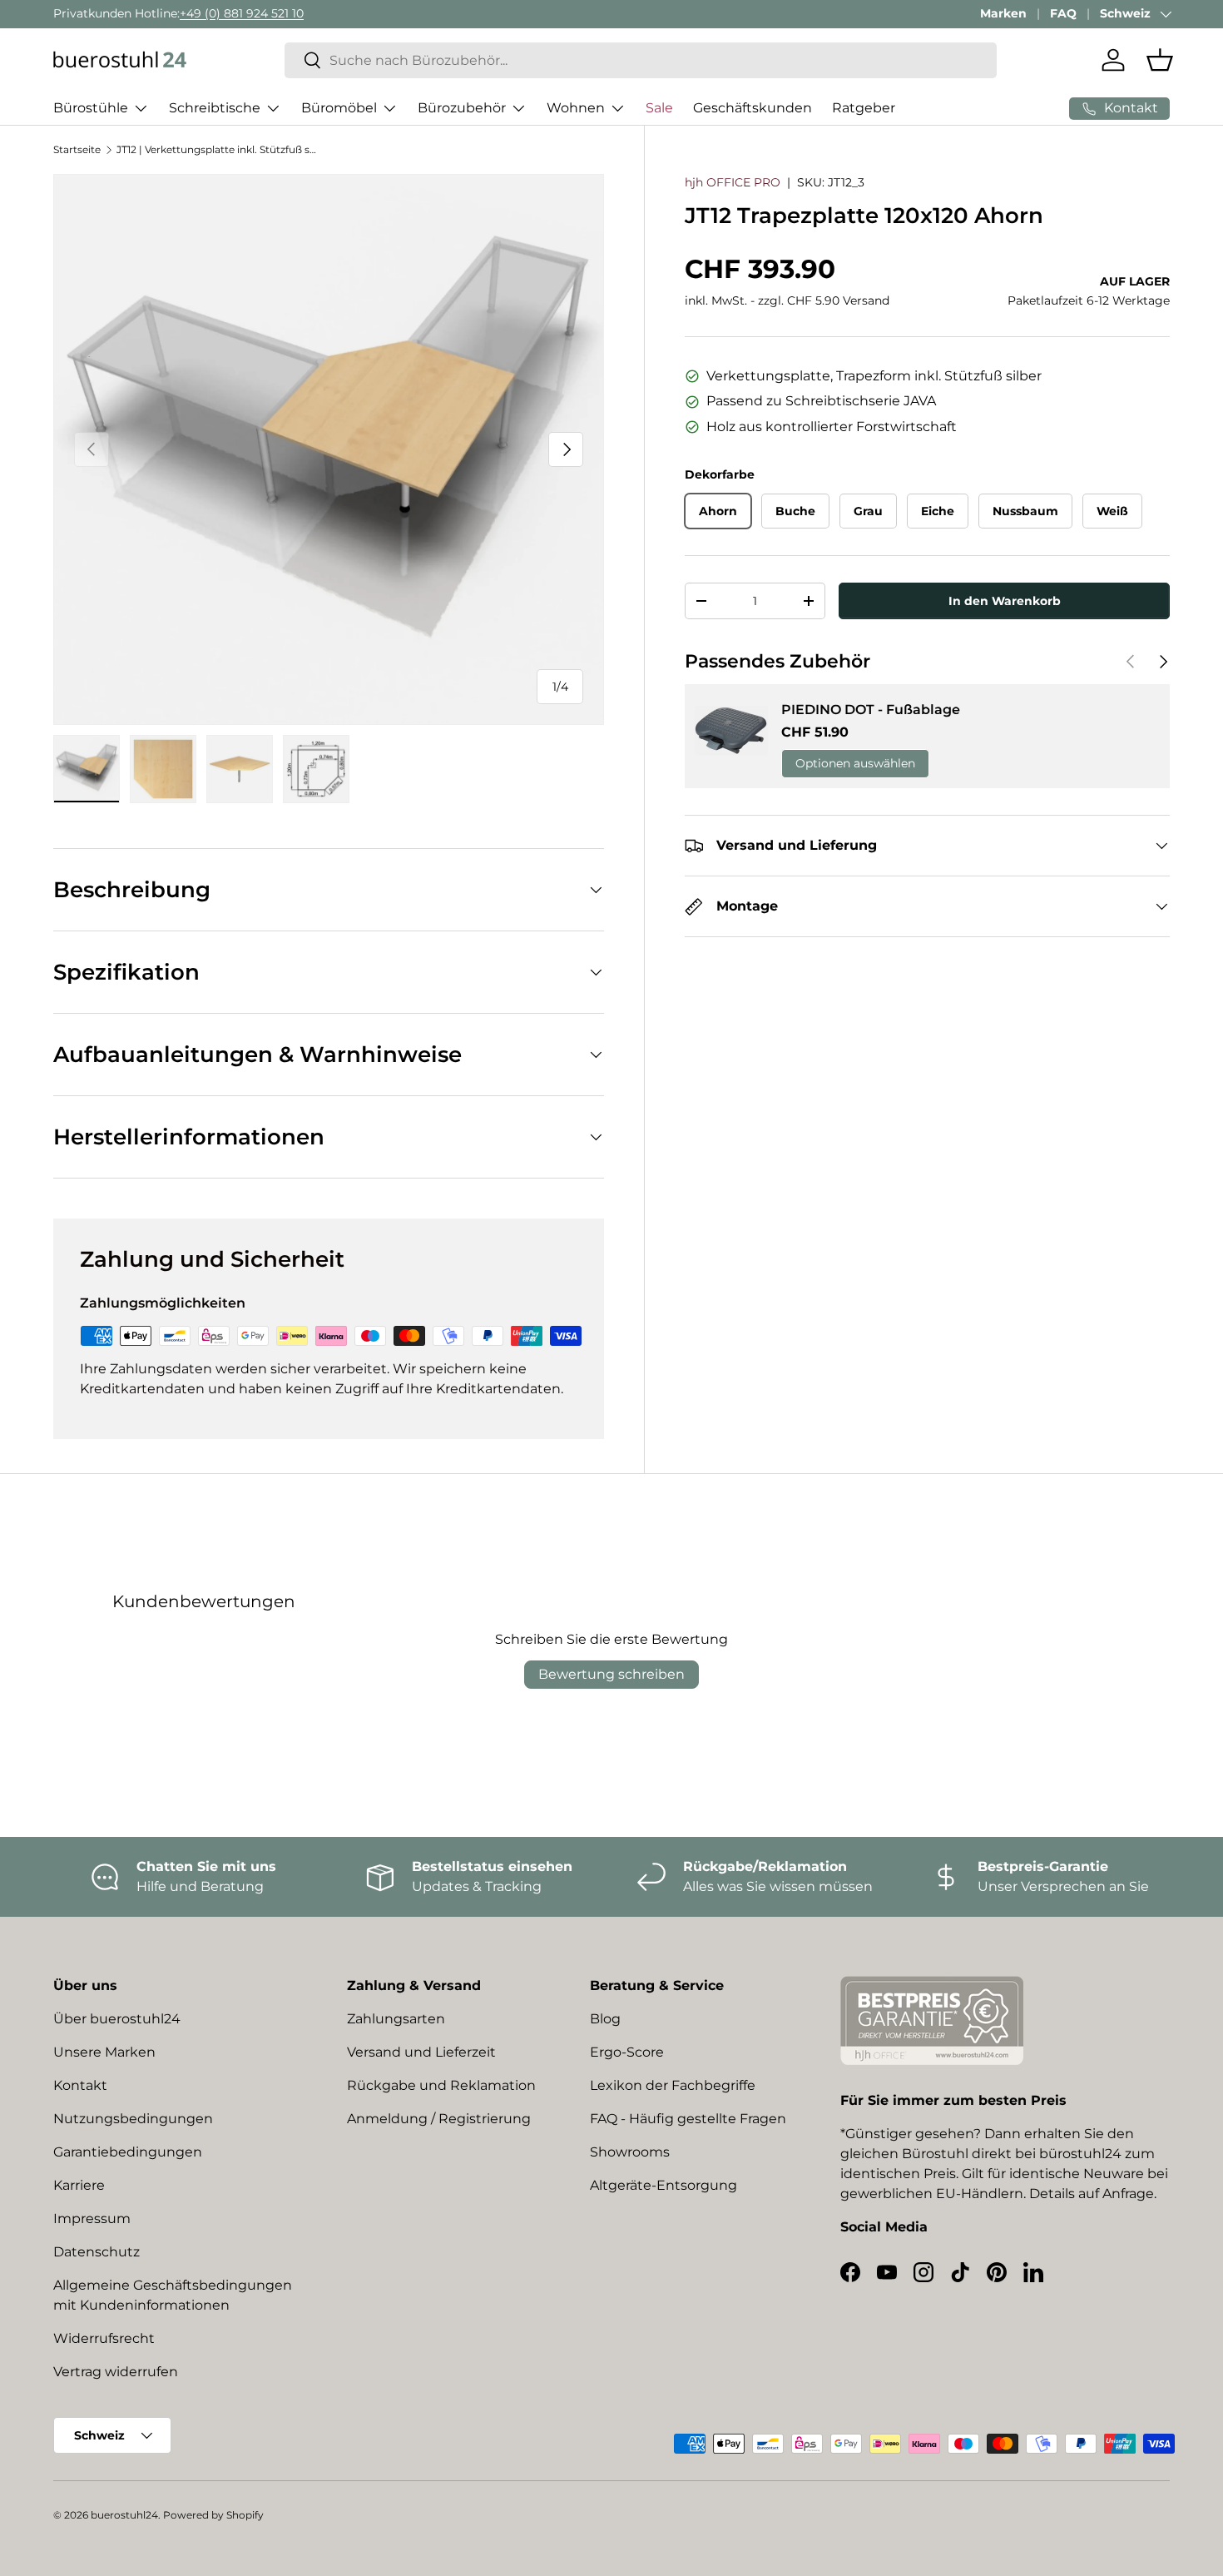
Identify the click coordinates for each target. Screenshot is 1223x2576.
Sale (659, 108)
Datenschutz (97, 2252)
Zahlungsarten (396, 2019)
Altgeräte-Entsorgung (663, 2185)
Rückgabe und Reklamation (441, 2085)
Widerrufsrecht (104, 2338)
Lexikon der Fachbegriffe (673, 2085)
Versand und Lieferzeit (421, 2052)
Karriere (79, 2185)
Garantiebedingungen (128, 2152)
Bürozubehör (462, 108)
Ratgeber (864, 108)
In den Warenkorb (1005, 601)
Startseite (77, 149)
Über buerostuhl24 (117, 2019)
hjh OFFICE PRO (733, 182)
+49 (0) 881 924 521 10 (242, 13)
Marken (1003, 13)
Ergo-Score (627, 2052)
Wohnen (576, 108)
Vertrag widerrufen (116, 2372)
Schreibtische (215, 108)
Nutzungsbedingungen (133, 2119)
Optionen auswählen (855, 763)
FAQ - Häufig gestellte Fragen (688, 2119)
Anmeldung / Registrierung (439, 2119)
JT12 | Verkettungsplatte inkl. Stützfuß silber (216, 149)
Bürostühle (91, 108)
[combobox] (641, 60)
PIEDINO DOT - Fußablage (871, 710)
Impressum (92, 2219)
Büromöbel (339, 108)
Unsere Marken (104, 2052)
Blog (605, 2019)
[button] (1160, 60)
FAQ (1063, 13)
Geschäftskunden (753, 108)
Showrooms (630, 2152)
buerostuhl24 (124, 2515)
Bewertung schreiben (611, 1674)
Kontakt (80, 2085)
